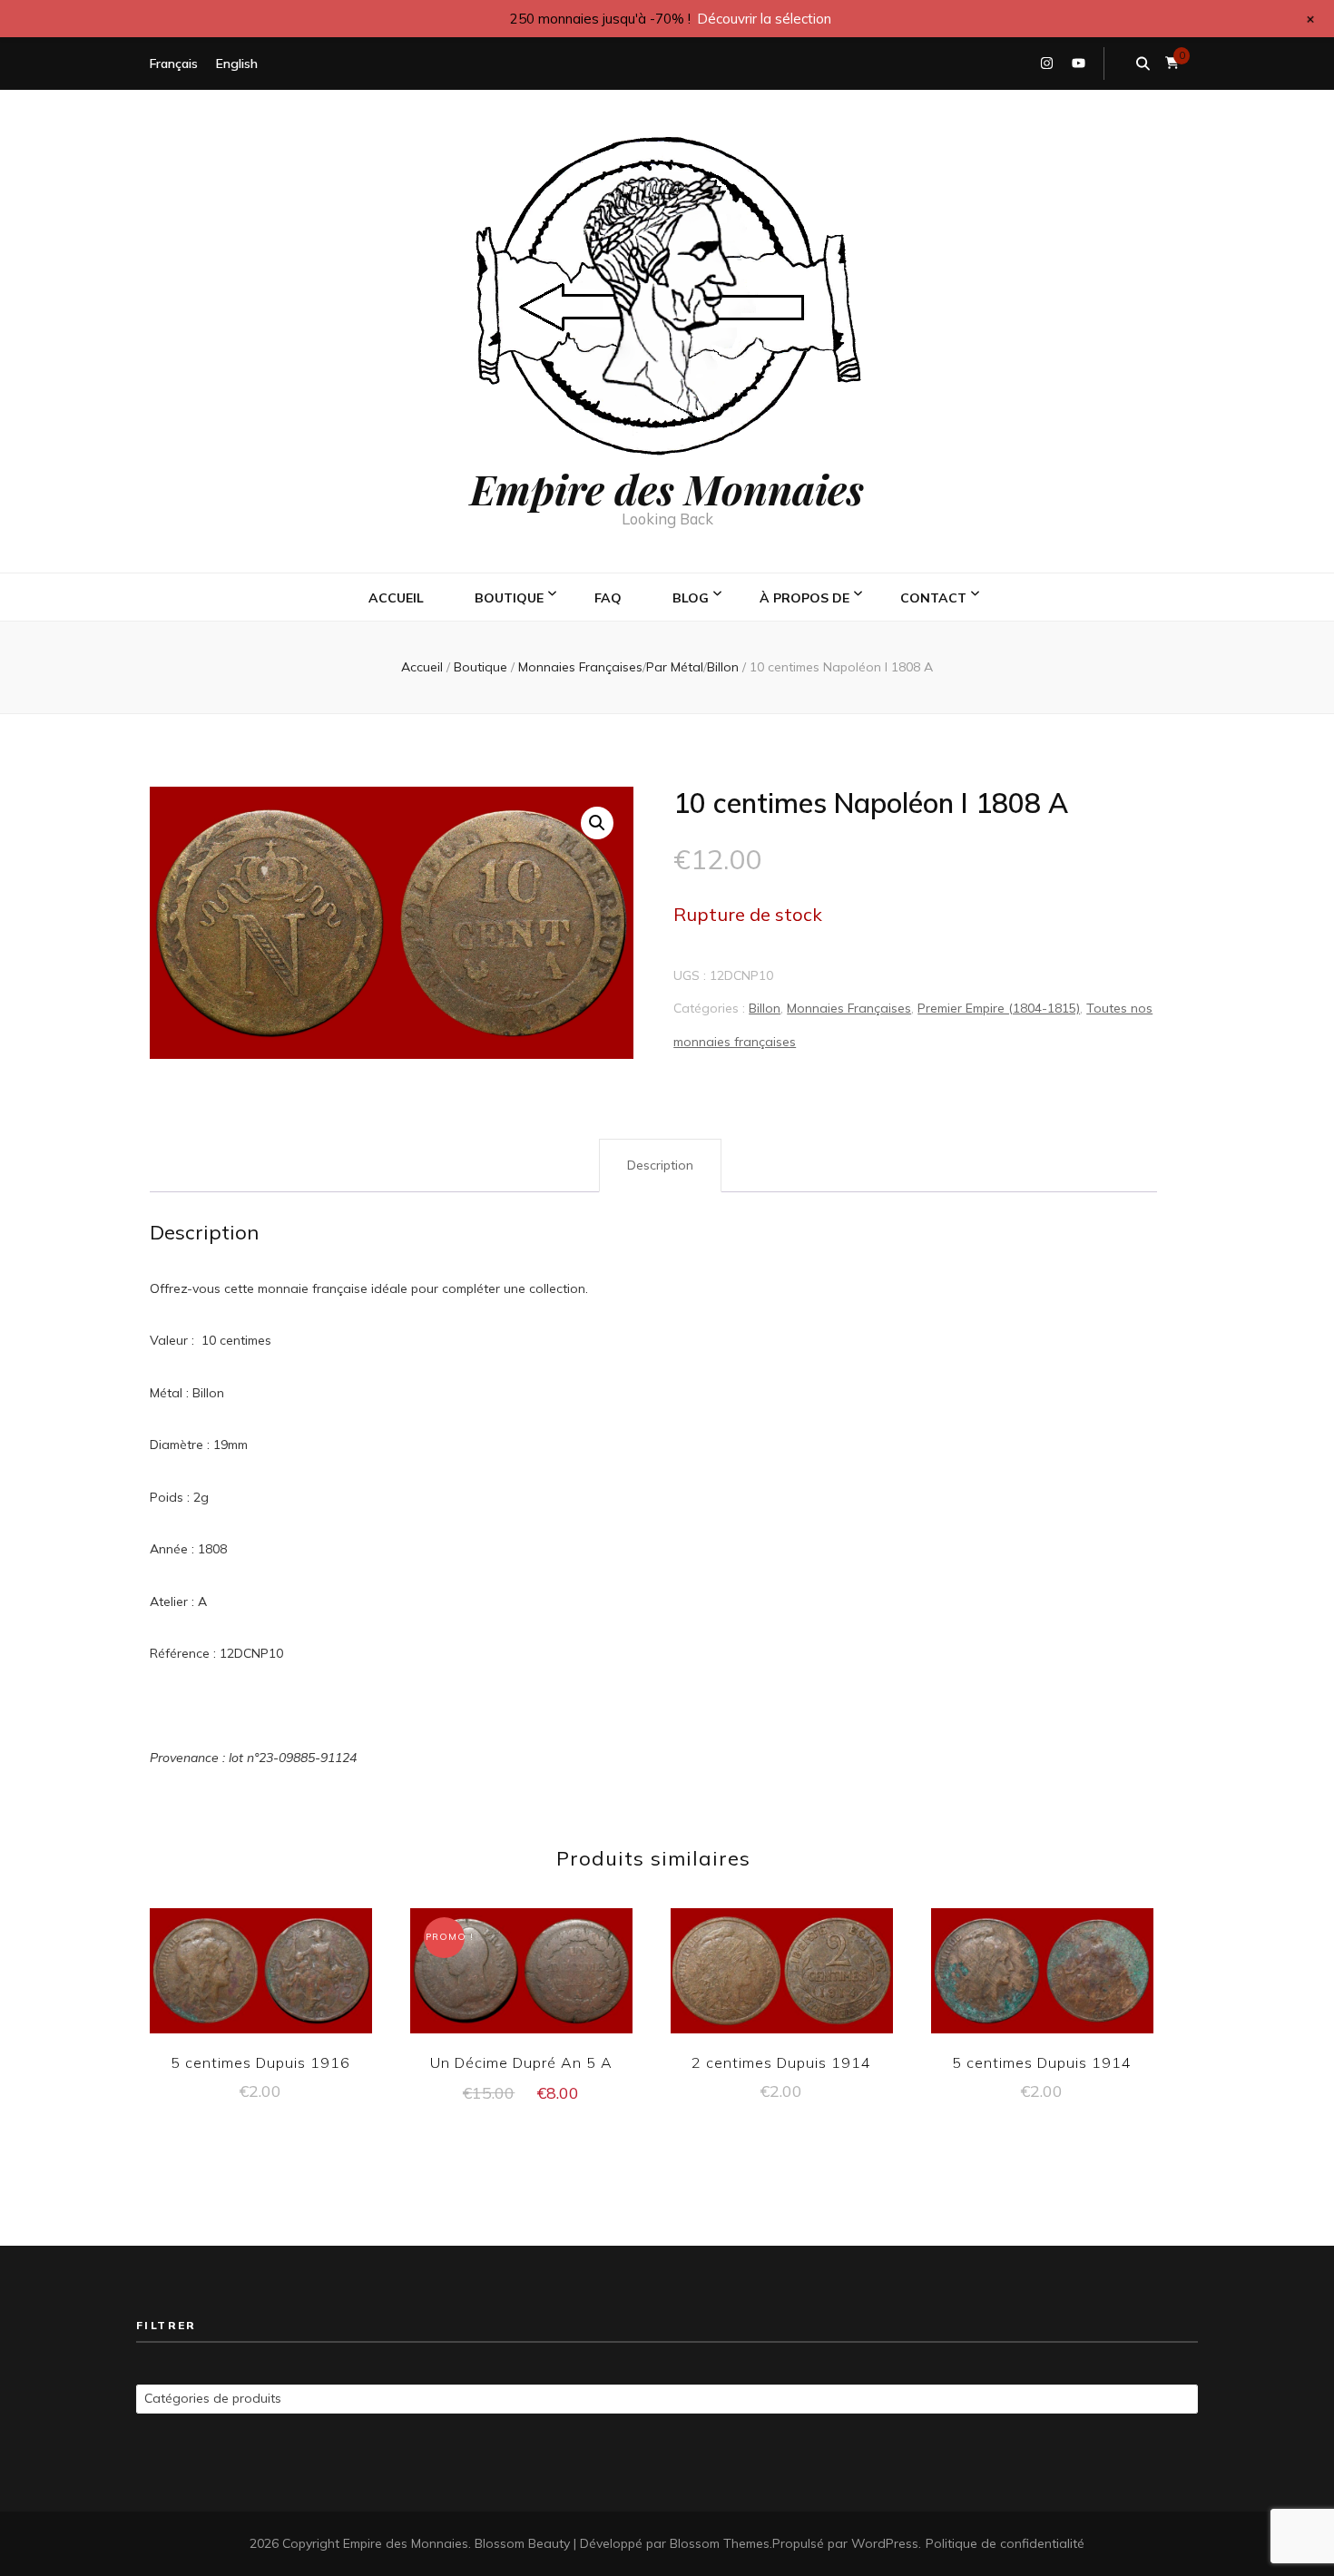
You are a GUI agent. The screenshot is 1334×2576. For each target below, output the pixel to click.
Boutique (509, 598)
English (237, 64)
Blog (691, 598)
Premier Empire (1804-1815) (999, 1008)
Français (174, 64)
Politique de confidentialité (1005, 2543)
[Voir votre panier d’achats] (1172, 63)
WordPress (885, 2543)
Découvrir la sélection (764, 19)
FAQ (608, 598)
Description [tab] (660, 1165)
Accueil (396, 598)
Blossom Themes (720, 2543)
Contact (933, 598)
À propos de (804, 598)
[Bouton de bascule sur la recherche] (1143, 64)
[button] (597, 823)
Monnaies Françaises (849, 1008)
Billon (765, 1008)
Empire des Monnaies (667, 488)
